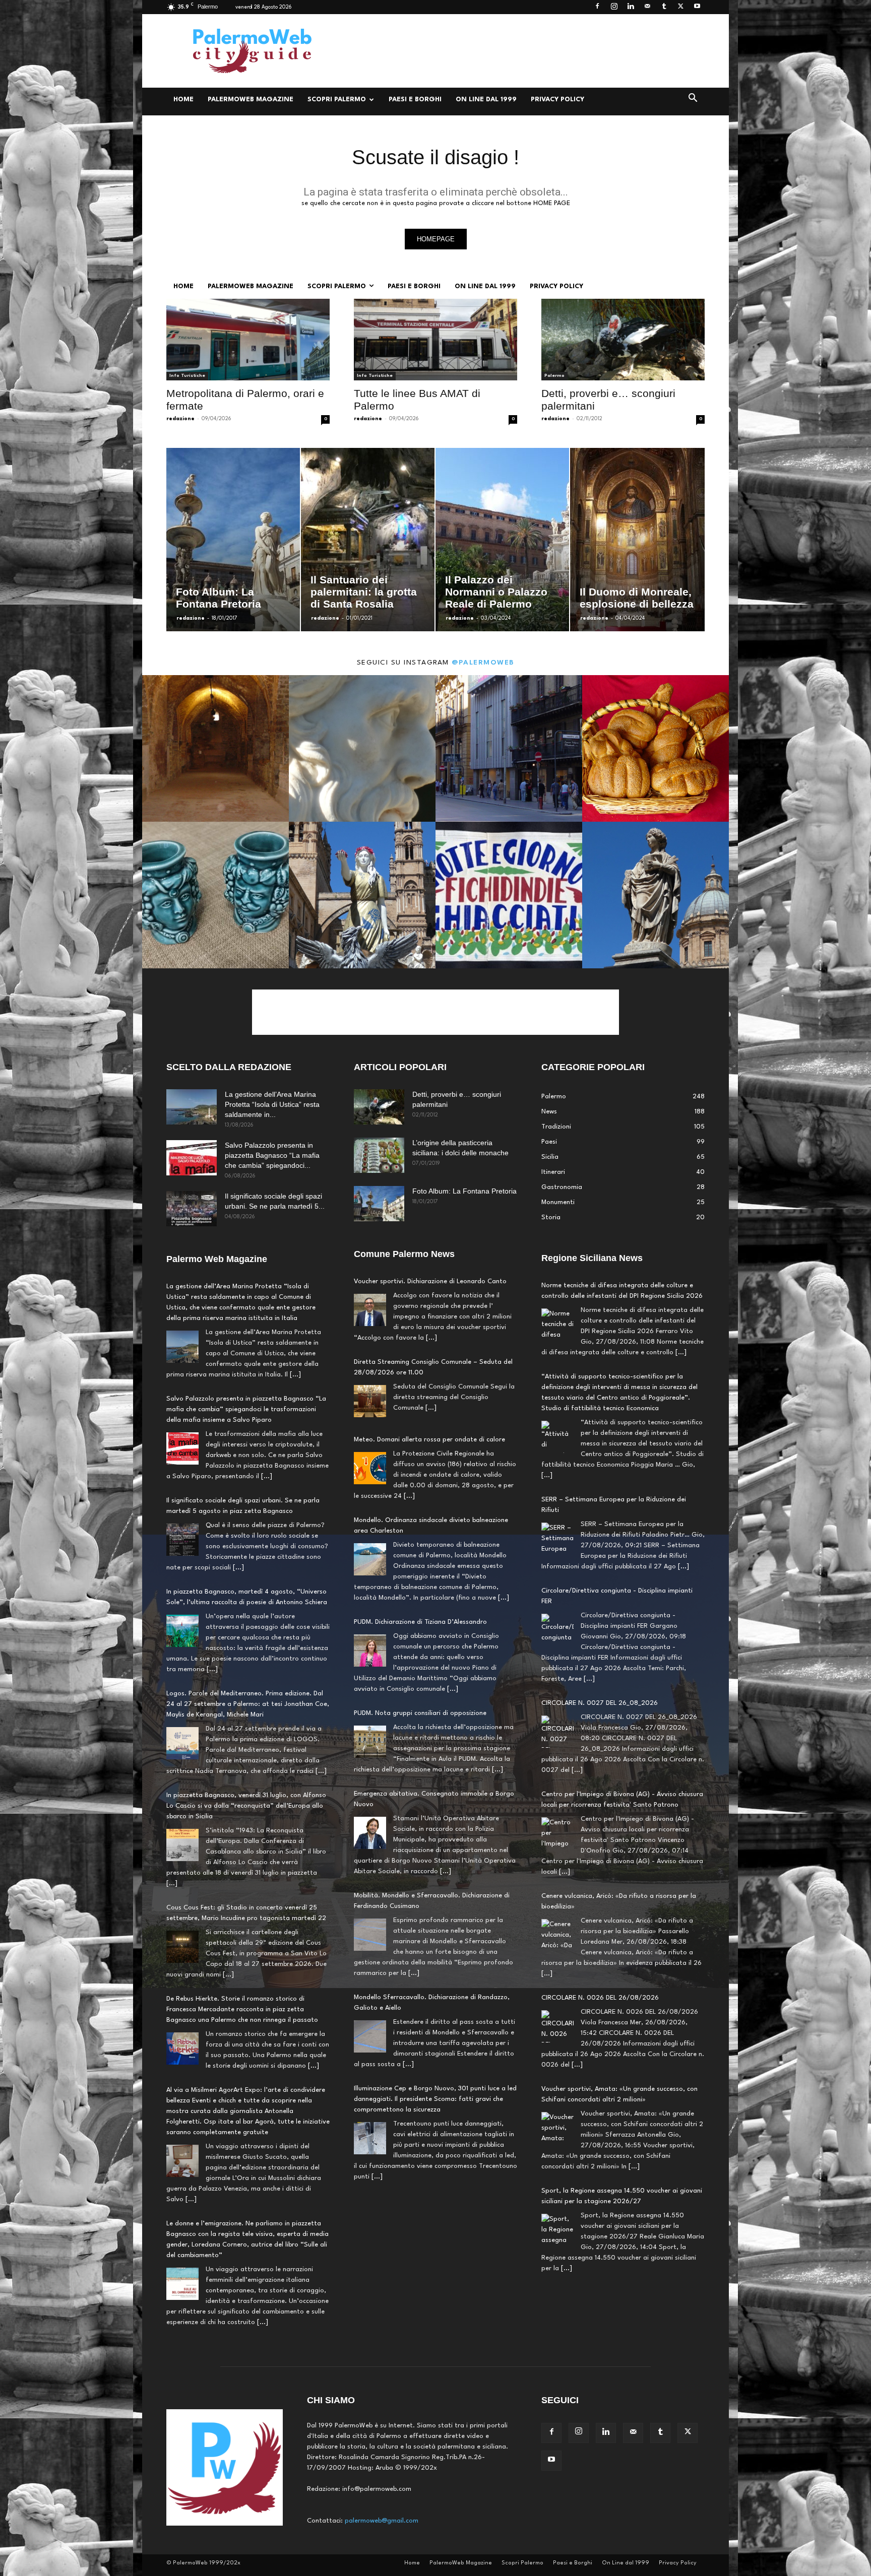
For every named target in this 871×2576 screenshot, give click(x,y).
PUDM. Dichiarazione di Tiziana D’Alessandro (420, 1622)
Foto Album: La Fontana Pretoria (464, 1191)
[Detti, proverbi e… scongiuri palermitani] (623, 340)
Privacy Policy (557, 100)
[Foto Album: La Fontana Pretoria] (379, 1204)
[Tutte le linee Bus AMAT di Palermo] (435, 340)
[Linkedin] (631, 7)
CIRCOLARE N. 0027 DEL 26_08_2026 (600, 1612)
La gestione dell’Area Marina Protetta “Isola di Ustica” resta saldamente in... (272, 1104)
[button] (693, 100)
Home (183, 100)
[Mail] (647, 7)
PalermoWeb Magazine (251, 100)
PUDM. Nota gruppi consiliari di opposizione (420, 1713)
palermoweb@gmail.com (382, 2521)
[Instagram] (614, 7)
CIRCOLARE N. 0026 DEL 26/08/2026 (600, 1907)
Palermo (554, 376)
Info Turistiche (187, 376)
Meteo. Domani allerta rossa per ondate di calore (429, 1440)
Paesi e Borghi (415, 100)
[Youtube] (697, 7)
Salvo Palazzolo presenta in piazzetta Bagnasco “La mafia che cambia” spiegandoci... (272, 1155)
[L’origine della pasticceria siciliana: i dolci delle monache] (379, 1155)
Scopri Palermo (337, 100)
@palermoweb (483, 663)
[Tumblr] (664, 7)
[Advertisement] (521, 51)
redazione (180, 419)
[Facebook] (597, 7)
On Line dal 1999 (486, 100)
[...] (295, 1375)
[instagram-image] (215, 748)
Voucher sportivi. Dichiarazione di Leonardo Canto (430, 1281)
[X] (680, 7)
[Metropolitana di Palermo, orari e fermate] (248, 340)
